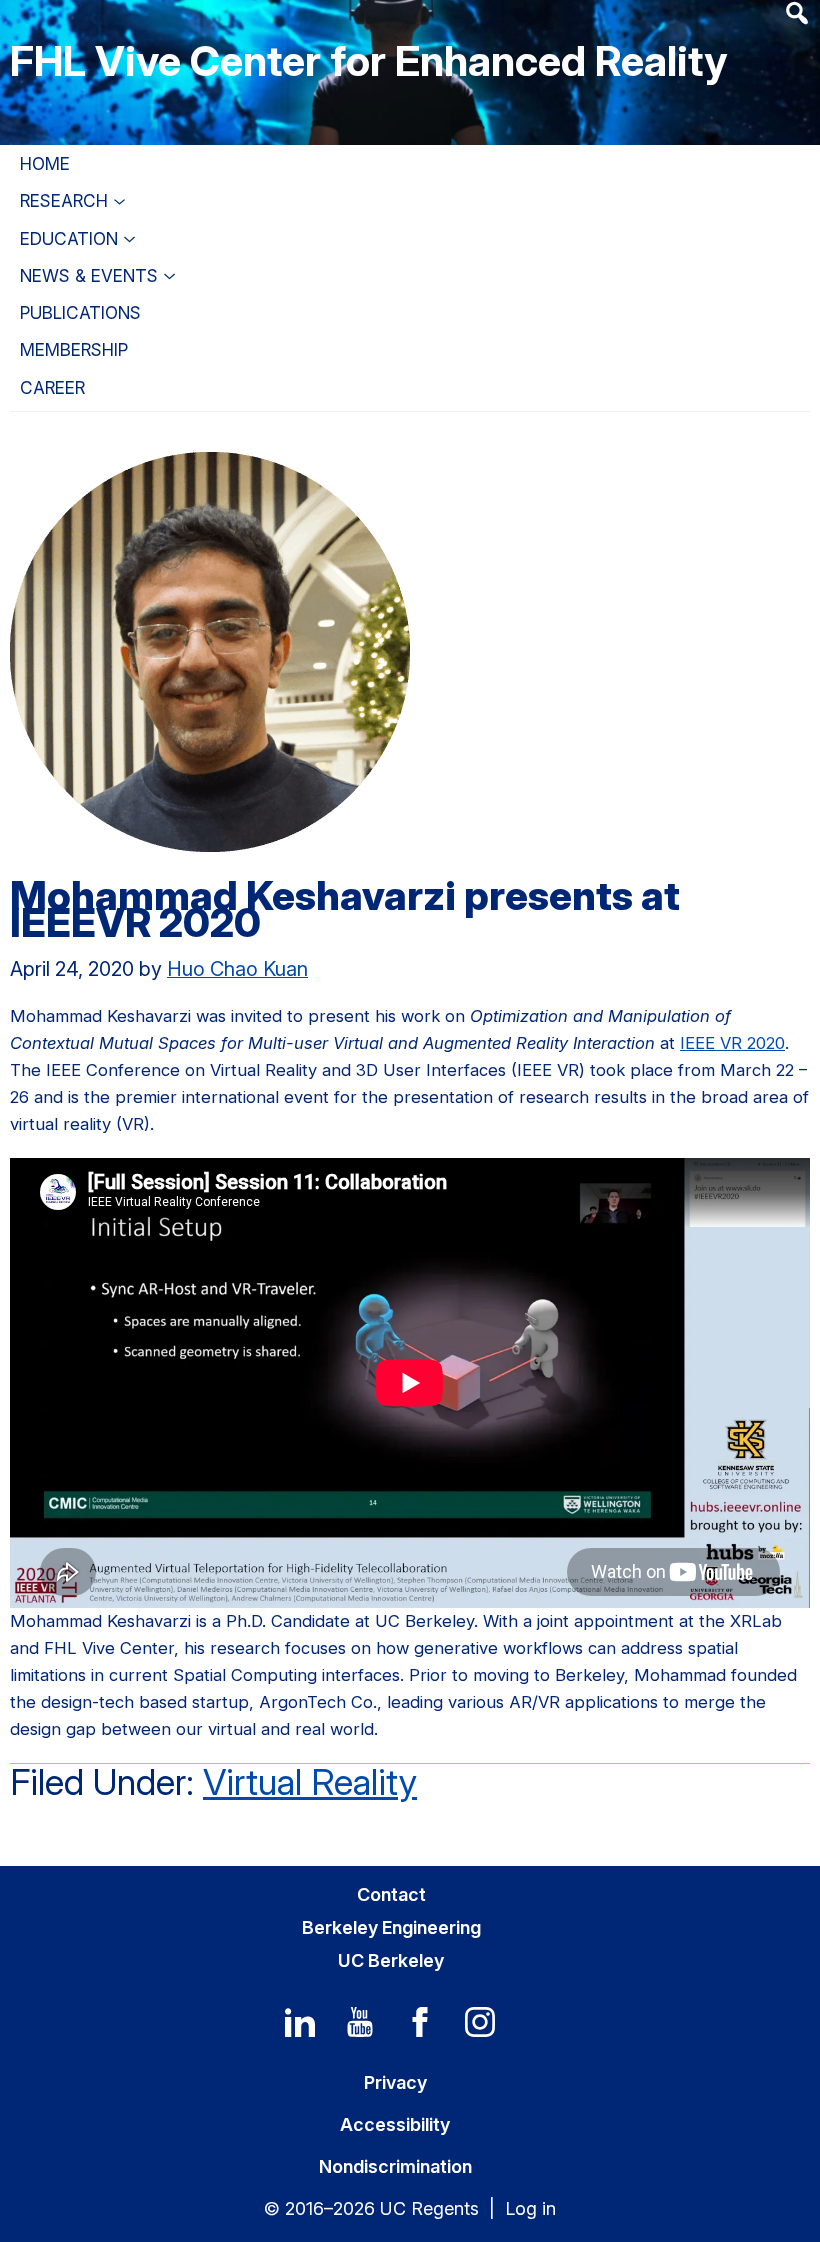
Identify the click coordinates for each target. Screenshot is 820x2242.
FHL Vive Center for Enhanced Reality (368, 60)
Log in (530, 2208)
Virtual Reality (310, 1782)
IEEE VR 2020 (732, 1043)
